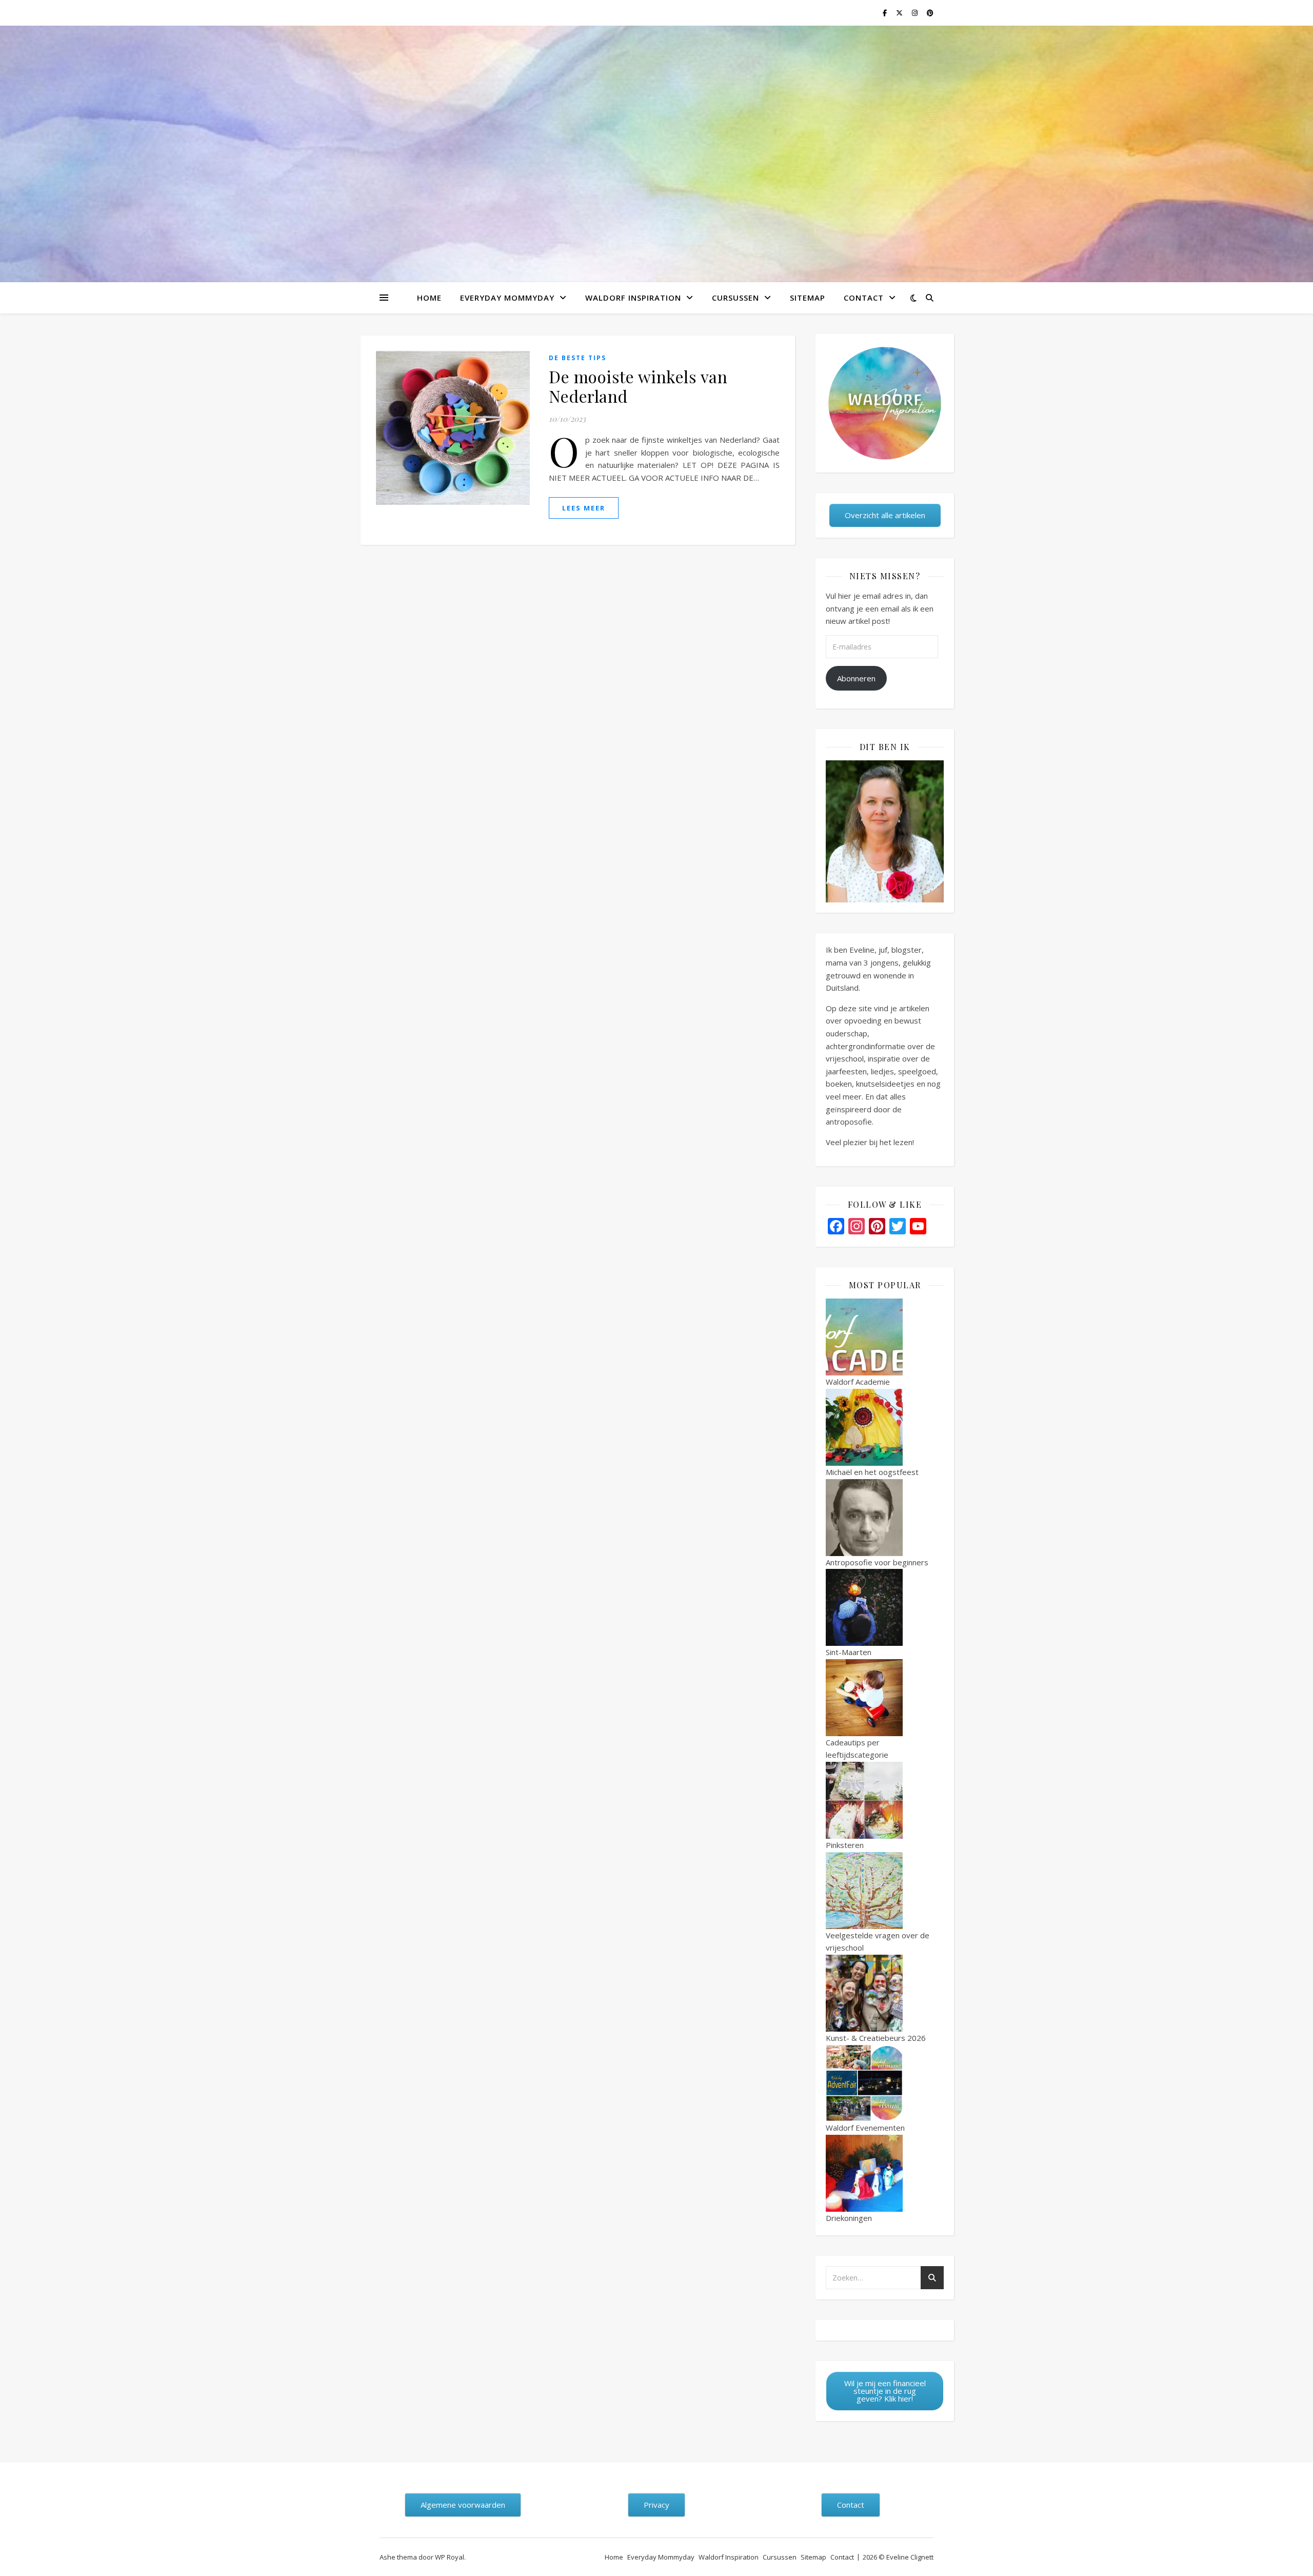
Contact (864, 298)
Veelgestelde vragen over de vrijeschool (878, 1942)
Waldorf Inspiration (633, 298)
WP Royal (450, 2557)
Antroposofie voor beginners (877, 1562)
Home (429, 298)
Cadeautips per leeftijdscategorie (857, 1749)
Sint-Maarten (849, 1652)
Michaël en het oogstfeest (872, 1472)
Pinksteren (845, 1845)
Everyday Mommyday (507, 298)
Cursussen (735, 298)
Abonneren (856, 678)
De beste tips (578, 358)
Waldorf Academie (858, 1382)
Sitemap (808, 298)
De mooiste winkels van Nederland (638, 386)
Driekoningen (849, 2218)
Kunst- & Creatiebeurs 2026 (876, 2038)
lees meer (584, 508)
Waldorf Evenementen (865, 2128)
